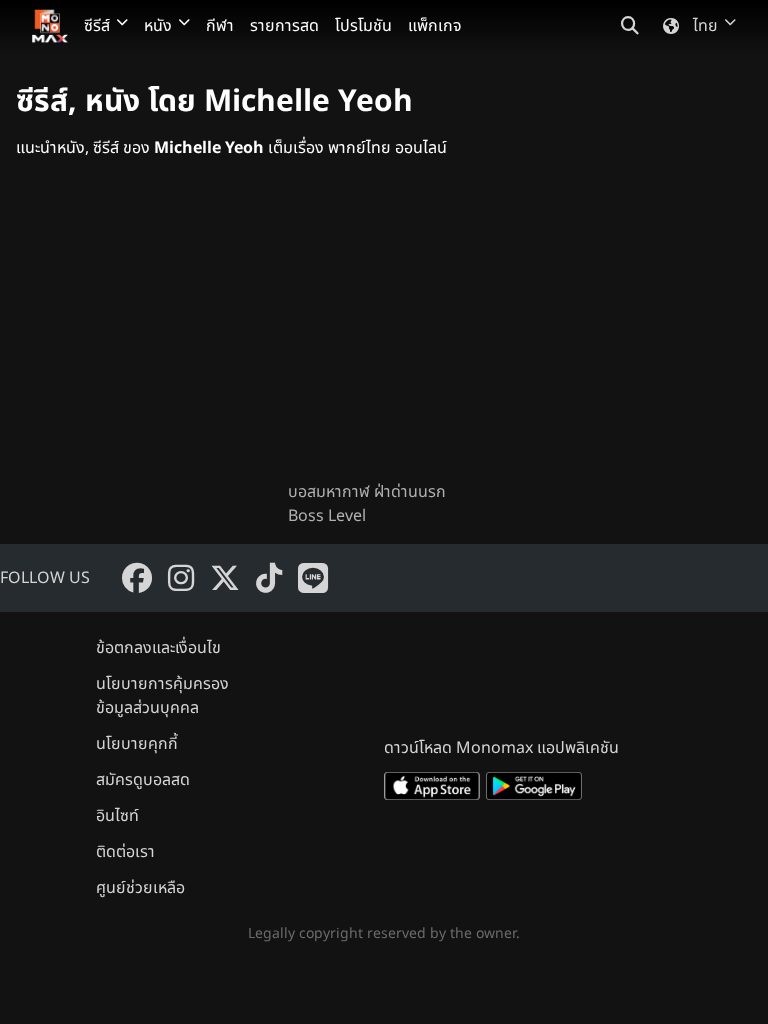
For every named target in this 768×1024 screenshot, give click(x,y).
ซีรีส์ (97, 26)
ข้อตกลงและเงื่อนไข (158, 648)
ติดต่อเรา (125, 852)
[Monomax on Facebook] (137, 578)
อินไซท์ (117, 816)
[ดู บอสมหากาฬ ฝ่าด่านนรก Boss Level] (384, 336)
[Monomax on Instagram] (181, 578)
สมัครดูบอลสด (143, 780)
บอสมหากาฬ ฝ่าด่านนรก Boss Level (367, 504)
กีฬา (220, 26)
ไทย (705, 26)
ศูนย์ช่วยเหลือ (140, 888)
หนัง (158, 26)
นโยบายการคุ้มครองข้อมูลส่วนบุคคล (162, 696)
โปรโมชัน (363, 26)
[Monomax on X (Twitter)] (225, 578)
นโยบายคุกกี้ (137, 744)
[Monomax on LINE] (313, 578)
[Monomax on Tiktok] (269, 578)
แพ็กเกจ (435, 26)
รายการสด (284, 26)
